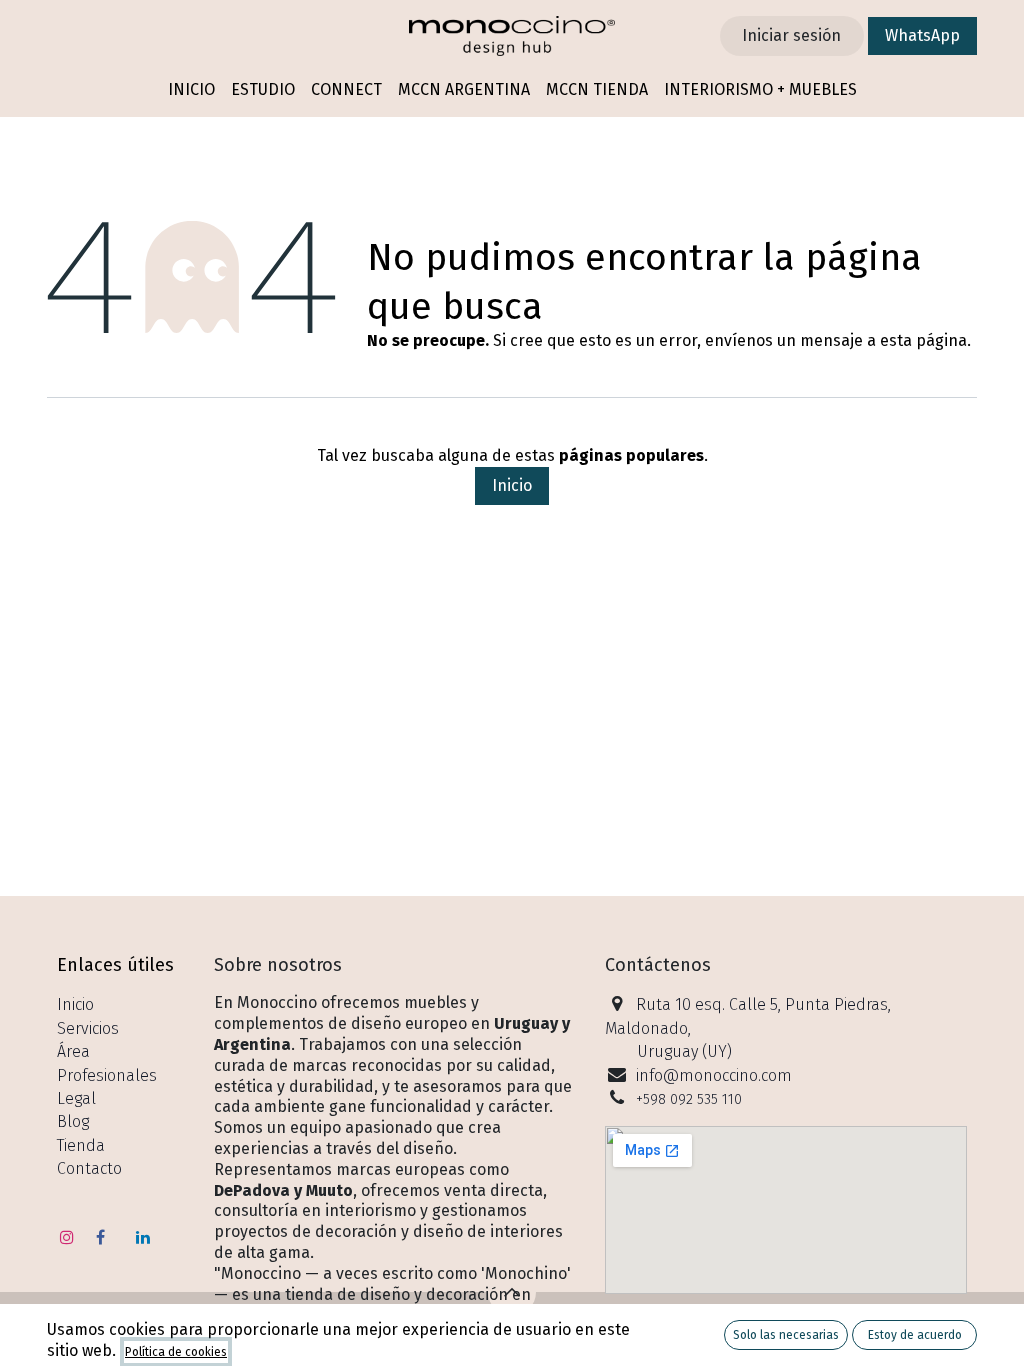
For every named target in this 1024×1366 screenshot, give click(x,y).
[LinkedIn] (143, 1237)
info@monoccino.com (714, 1075)
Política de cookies (176, 1352)
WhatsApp (922, 35)
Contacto (89, 1168)
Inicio (512, 485)
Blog (73, 1121)
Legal (76, 1098)
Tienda (81, 1145)
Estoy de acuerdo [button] (915, 1335)
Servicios (88, 1028)
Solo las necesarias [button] (786, 1335)
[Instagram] (67, 1237)
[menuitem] (191, 90)
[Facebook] (101, 1237)
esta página (923, 340)
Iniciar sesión (791, 35)
